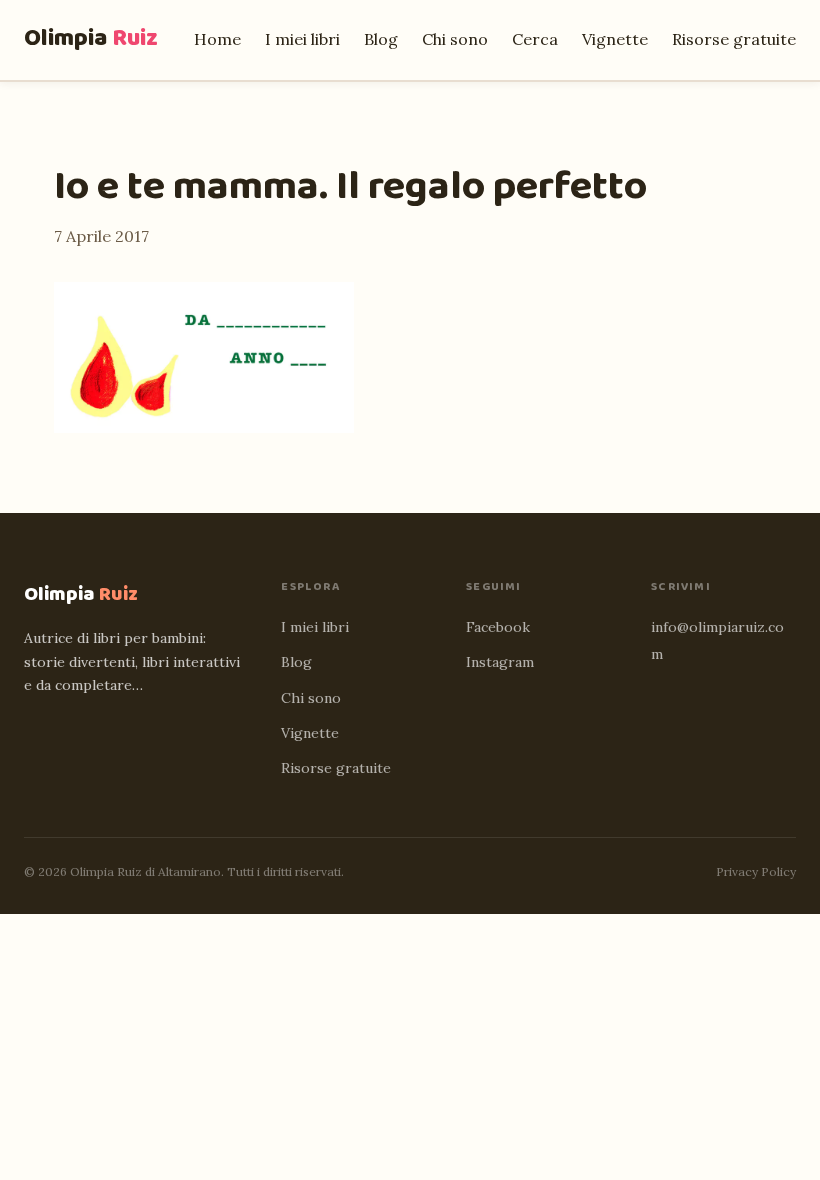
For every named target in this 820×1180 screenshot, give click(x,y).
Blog (381, 39)
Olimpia (91, 38)
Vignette (615, 39)
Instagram (500, 662)
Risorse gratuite (734, 39)
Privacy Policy (756, 871)
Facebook (498, 627)
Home (217, 39)
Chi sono (455, 39)
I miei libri (302, 39)
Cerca (535, 39)
